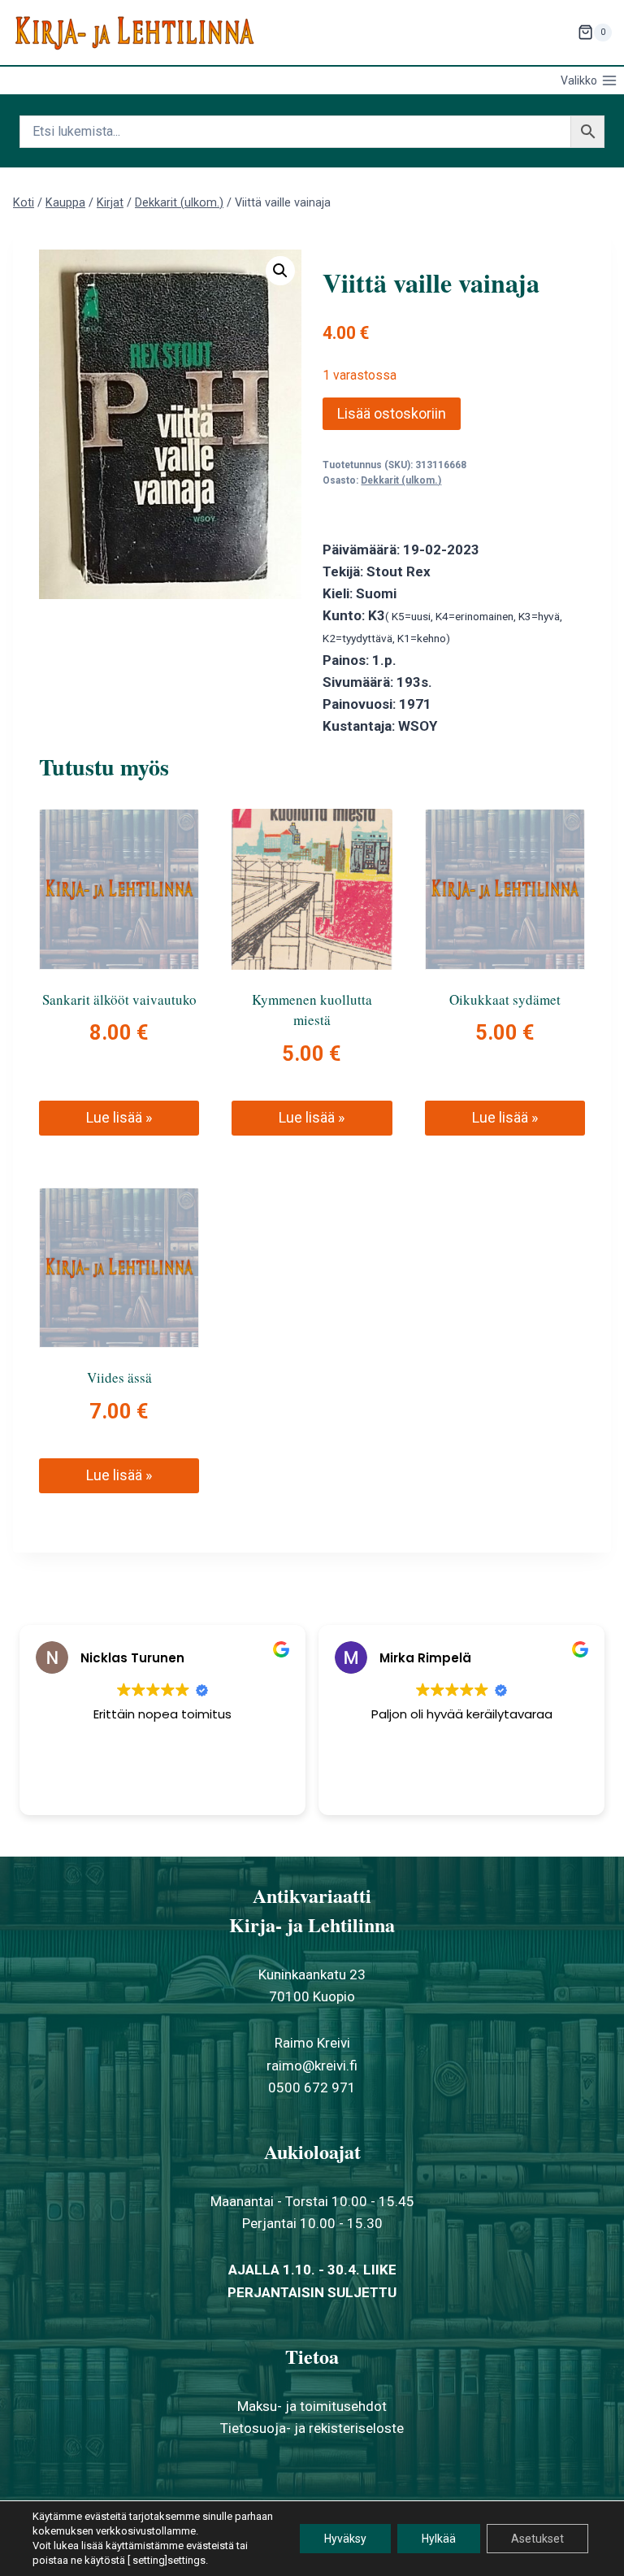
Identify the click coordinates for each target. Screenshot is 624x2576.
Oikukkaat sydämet (505, 999)
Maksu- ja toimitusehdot (312, 2406)
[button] (280, 271)
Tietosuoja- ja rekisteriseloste (312, 2428)
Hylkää (439, 2539)
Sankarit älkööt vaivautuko (119, 999)
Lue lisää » (119, 1117)
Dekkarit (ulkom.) (401, 480)
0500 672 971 (312, 2087)
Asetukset (537, 2539)
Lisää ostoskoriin (392, 413)
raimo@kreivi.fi (312, 2066)
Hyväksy (345, 2539)
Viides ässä (119, 1377)
